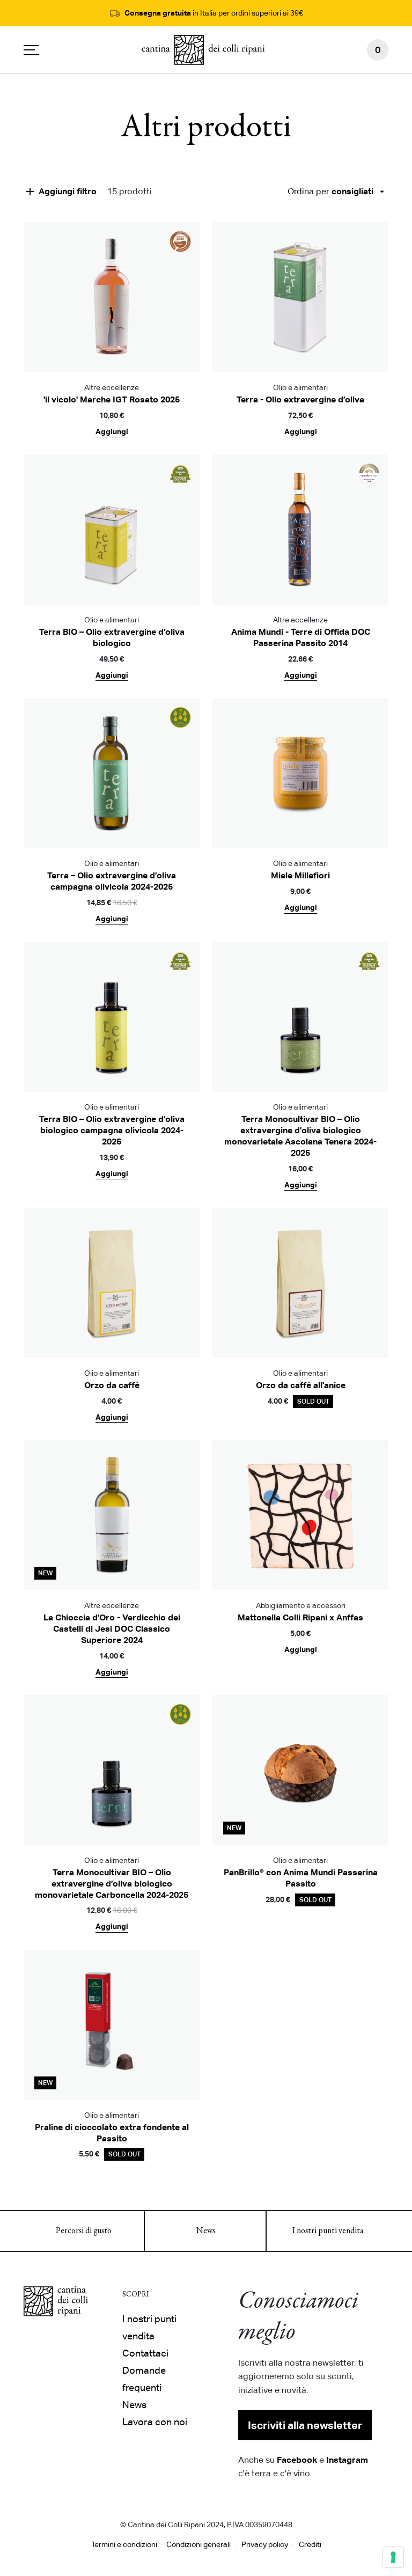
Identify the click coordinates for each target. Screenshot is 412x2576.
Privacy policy (265, 2544)
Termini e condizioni (124, 2544)
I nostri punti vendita (328, 2231)
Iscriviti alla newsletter (305, 2425)
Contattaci (145, 2353)
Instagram (347, 2460)
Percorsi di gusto (84, 2231)
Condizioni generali (198, 2544)
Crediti (310, 2544)
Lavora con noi (155, 2422)
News (206, 2231)
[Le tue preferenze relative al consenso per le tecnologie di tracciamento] (393, 2557)
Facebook (297, 2460)
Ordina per (330, 191)
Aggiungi (112, 431)
